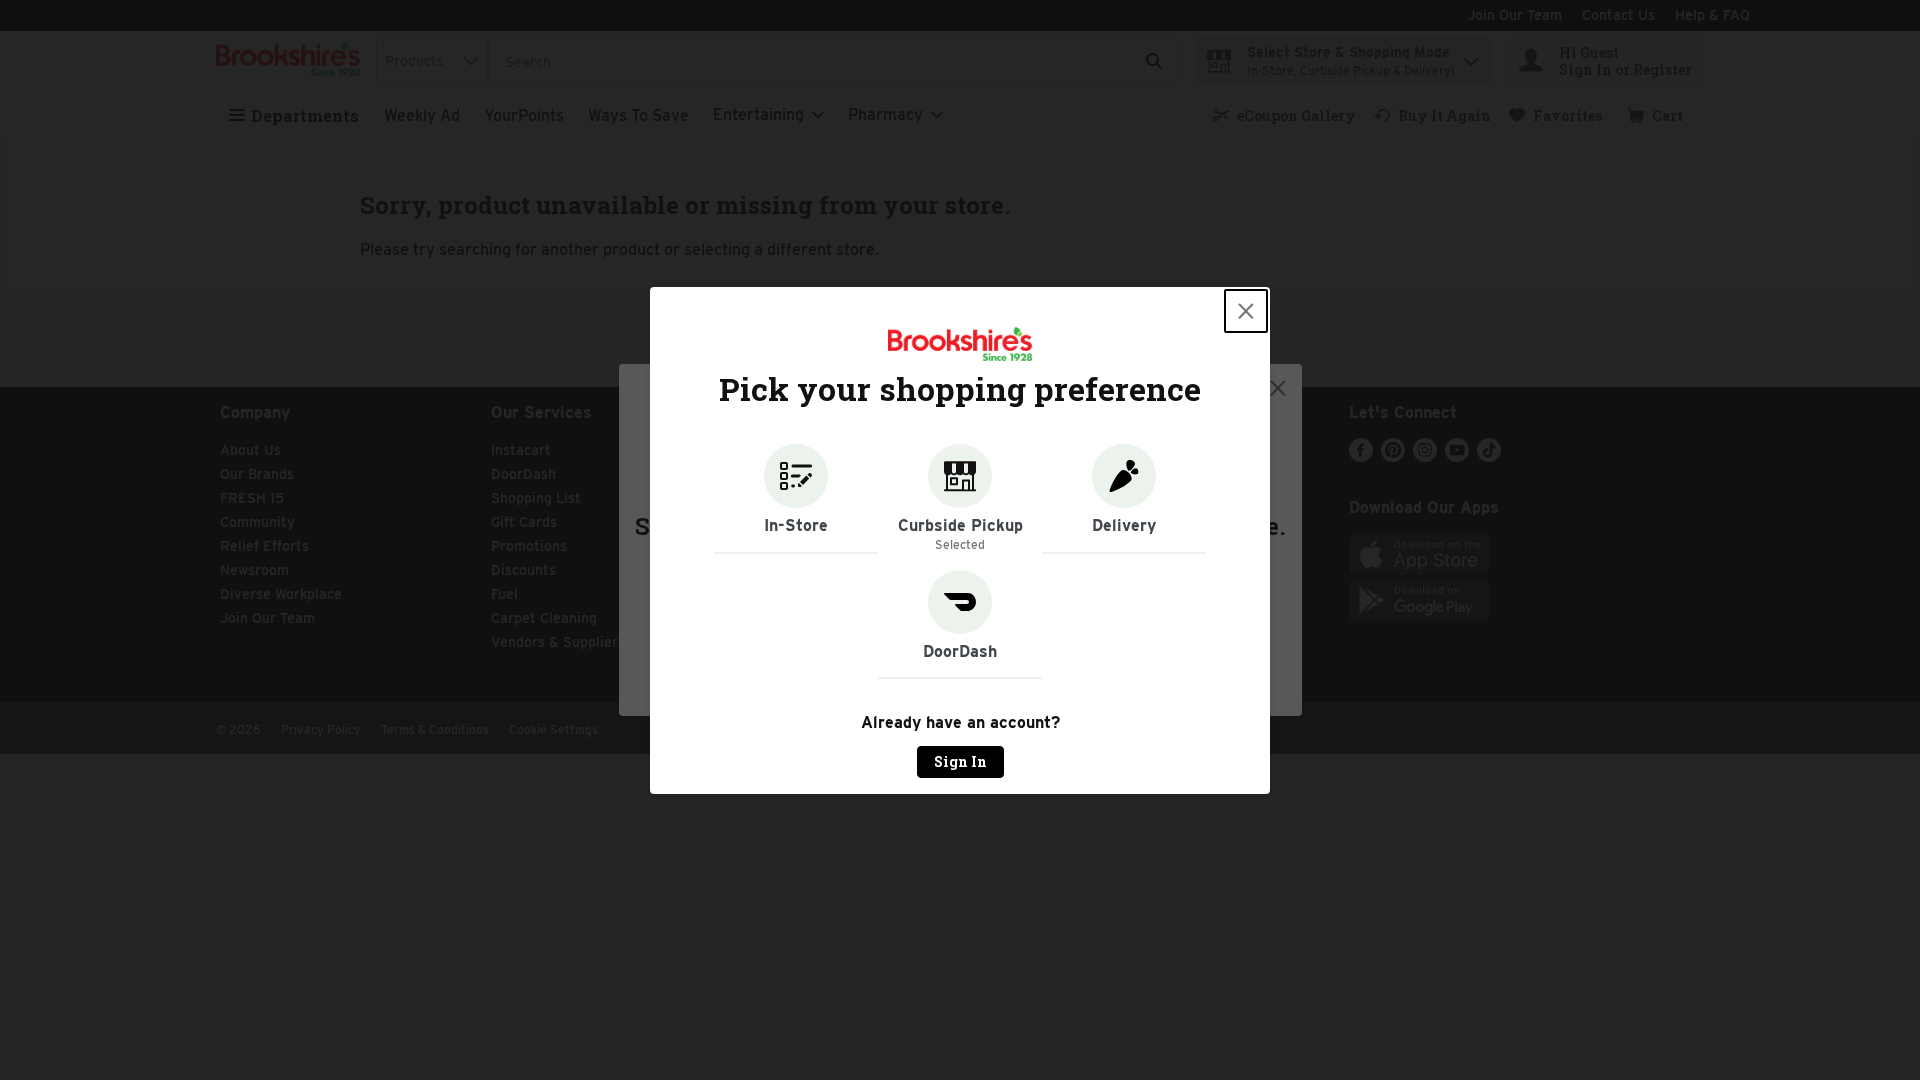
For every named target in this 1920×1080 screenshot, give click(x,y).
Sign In (960, 761)
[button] (796, 499)
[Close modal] (1246, 311)
